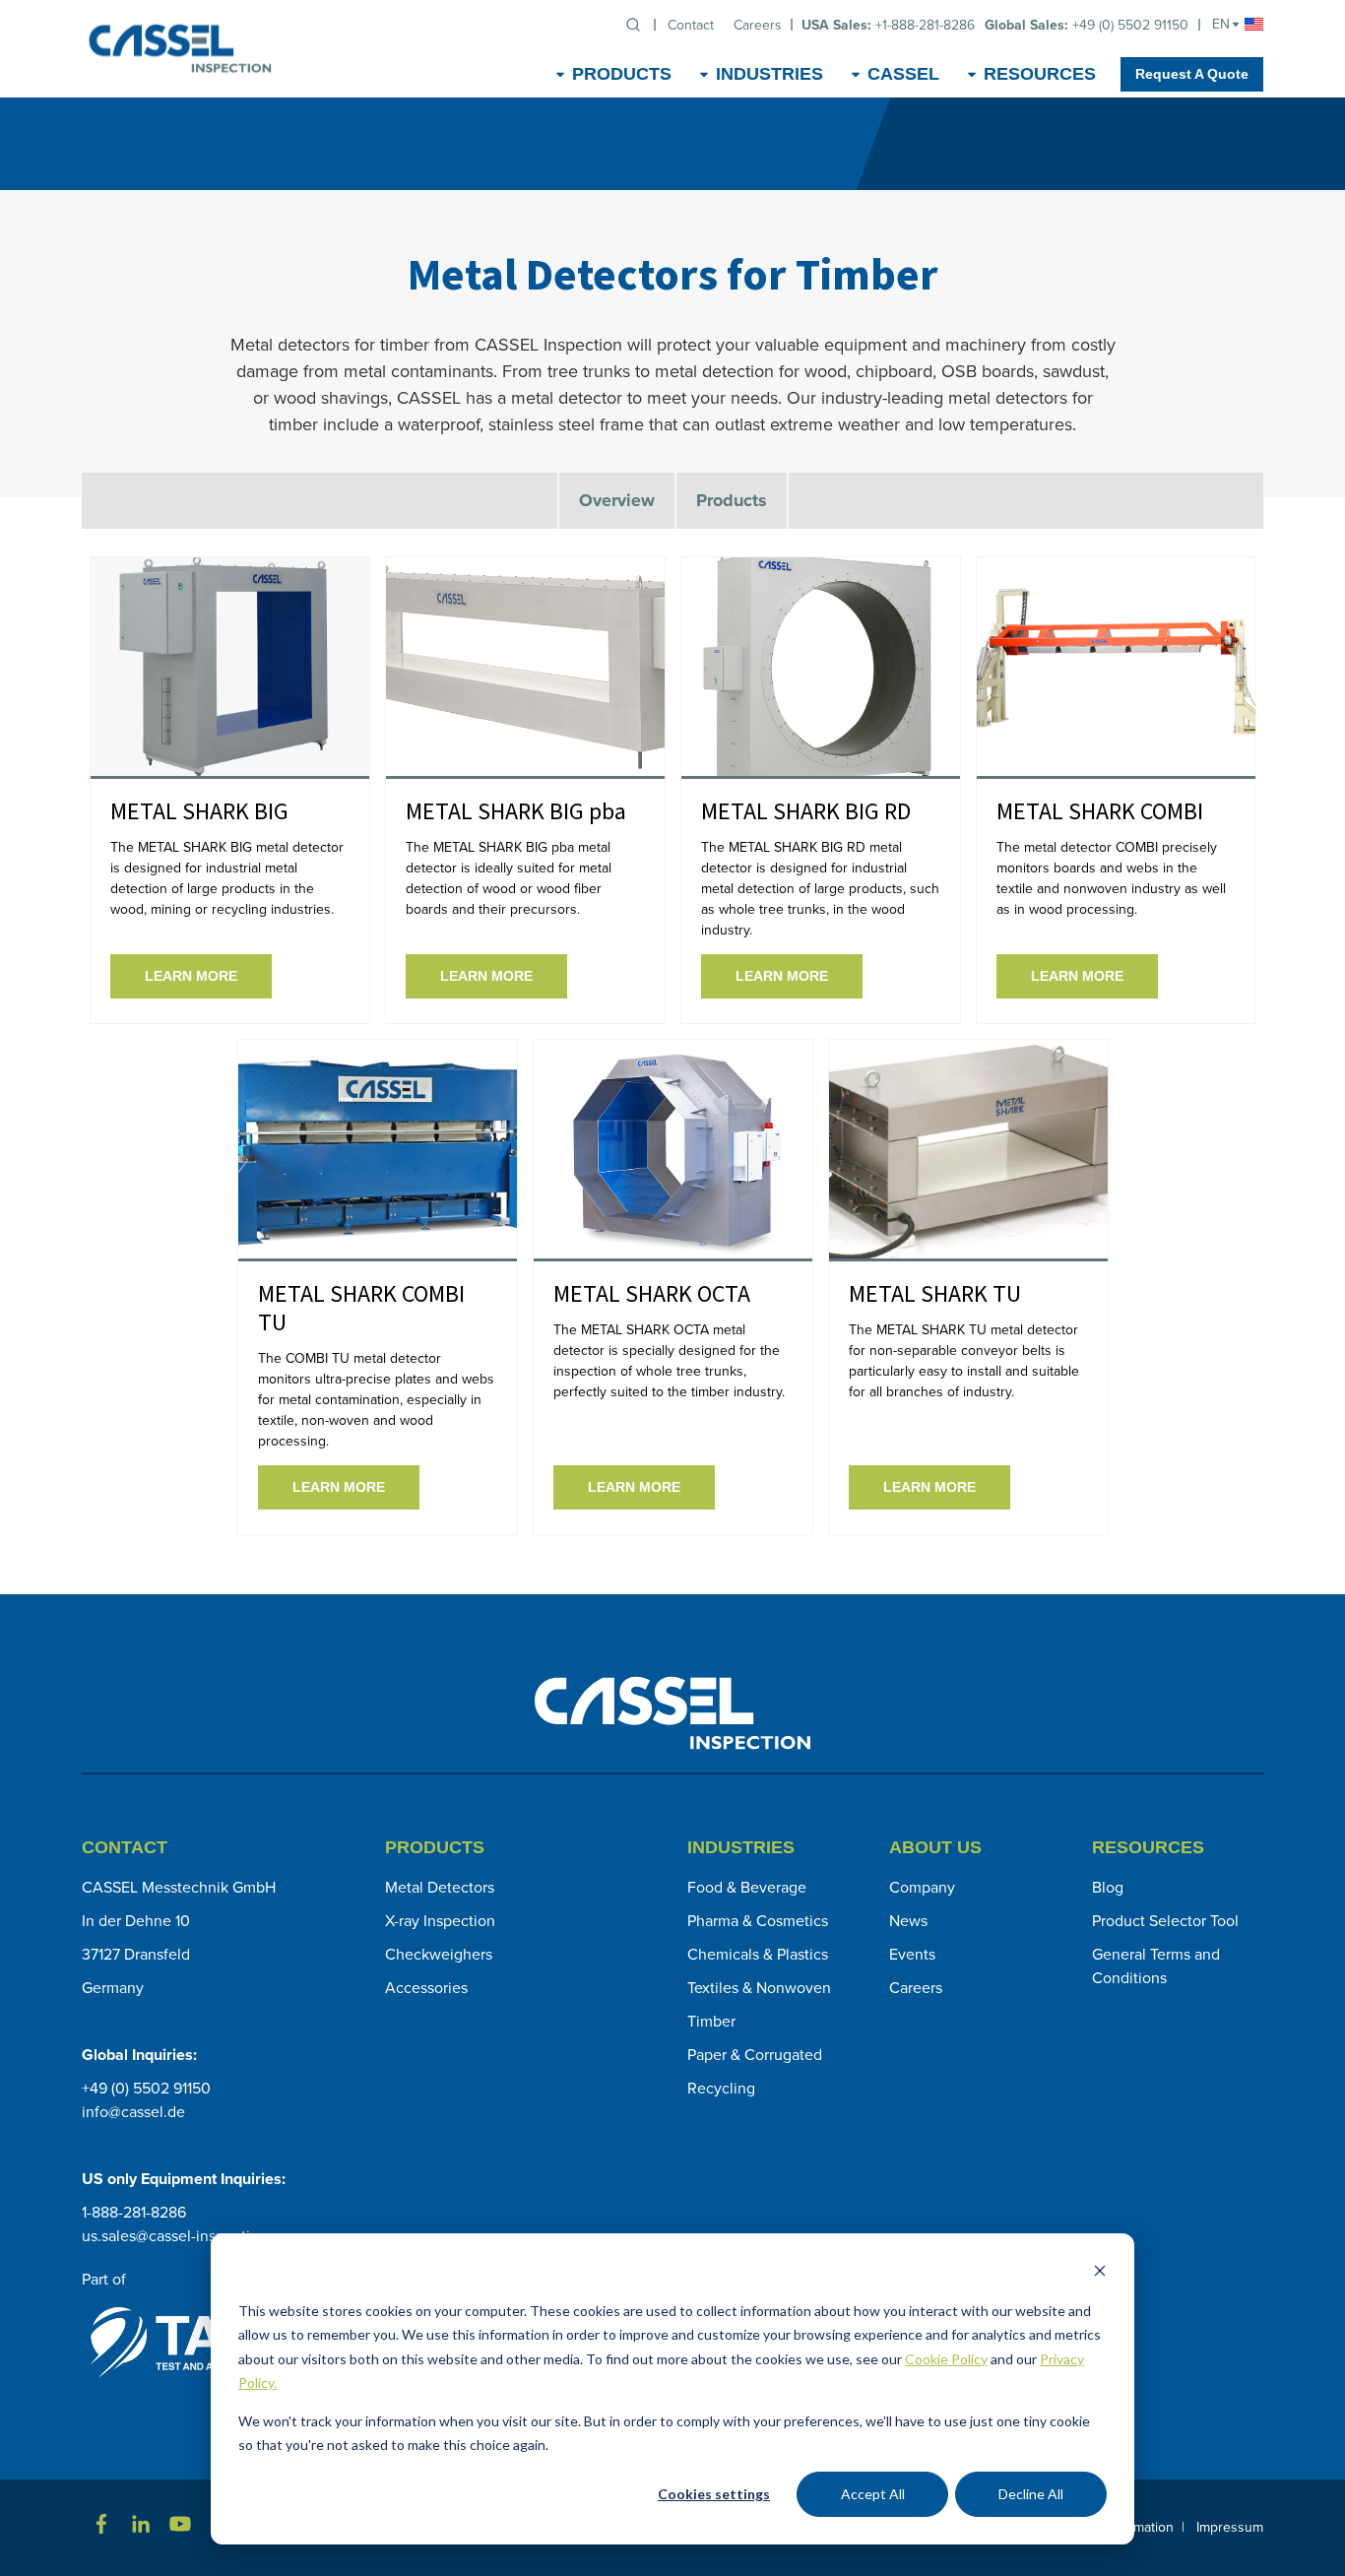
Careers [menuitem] (758, 25)
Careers (916, 1988)
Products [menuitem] (622, 74)
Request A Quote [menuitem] (1192, 74)
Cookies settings (714, 2494)
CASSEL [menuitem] (903, 74)
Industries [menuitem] (769, 74)
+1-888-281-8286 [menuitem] (888, 25)
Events (912, 1954)
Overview (617, 500)
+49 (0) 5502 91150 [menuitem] (1087, 25)
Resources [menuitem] (1040, 74)
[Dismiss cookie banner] (1100, 2273)
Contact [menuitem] (691, 25)
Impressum (1230, 2527)
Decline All (1031, 2494)
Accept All (873, 2494)
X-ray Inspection (440, 1921)
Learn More (191, 976)
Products (732, 500)
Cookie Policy (946, 2359)
